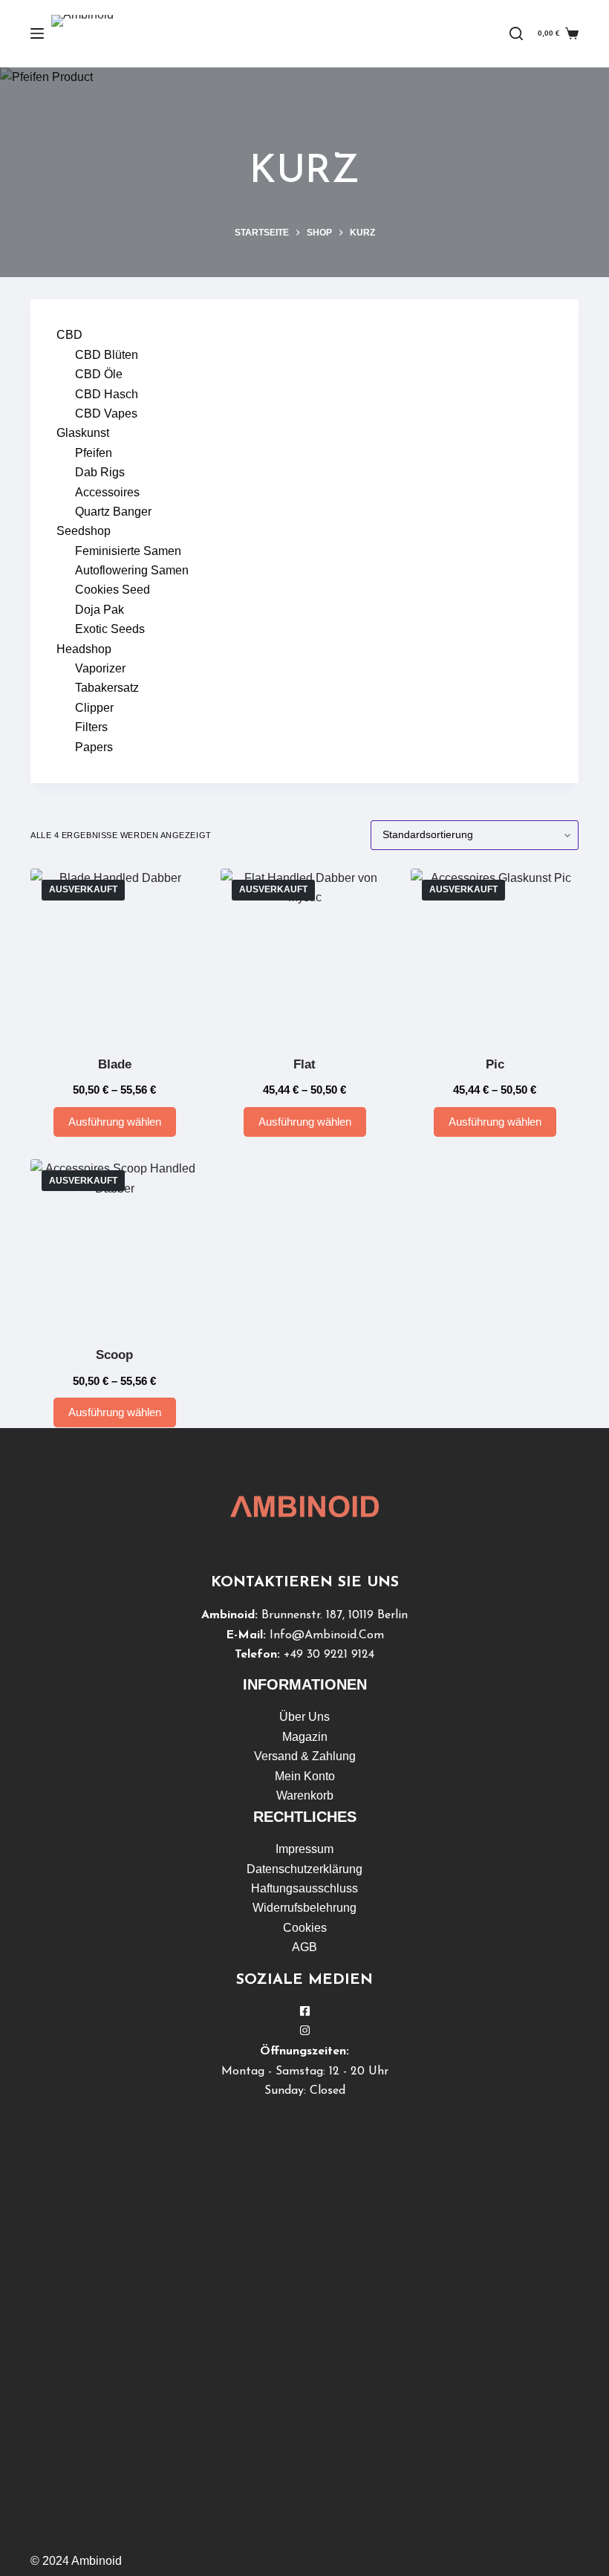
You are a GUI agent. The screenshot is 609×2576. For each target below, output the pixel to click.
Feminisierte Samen (128, 551)
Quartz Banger (113, 512)
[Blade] (114, 953)
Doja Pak (100, 610)
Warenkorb (305, 1795)
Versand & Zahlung (305, 1756)
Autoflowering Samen (132, 570)
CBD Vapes (106, 413)
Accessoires (107, 492)
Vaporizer (100, 668)
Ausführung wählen (115, 1122)
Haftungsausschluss (304, 1888)
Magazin (305, 1737)
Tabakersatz (107, 688)
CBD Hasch (107, 394)
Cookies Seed (113, 590)
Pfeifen (94, 453)
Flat (304, 1064)
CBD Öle (99, 374)
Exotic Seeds (110, 629)
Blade (115, 1064)
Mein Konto (305, 1776)
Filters (91, 727)
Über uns (304, 1717)
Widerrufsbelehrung (304, 1908)
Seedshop (84, 531)
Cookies (305, 1928)
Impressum (304, 1849)
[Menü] (37, 33)
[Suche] (516, 33)
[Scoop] (114, 1243)
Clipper (94, 708)
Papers (94, 747)
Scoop (114, 1355)
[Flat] (304, 953)
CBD (69, 335)
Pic (495, 1064)
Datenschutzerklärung (304, 1869)
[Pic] (495, 953)
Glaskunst (83, 433)
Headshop (84, 649)
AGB (304, 1947)
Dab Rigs (100, 472)
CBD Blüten (107, 355)
